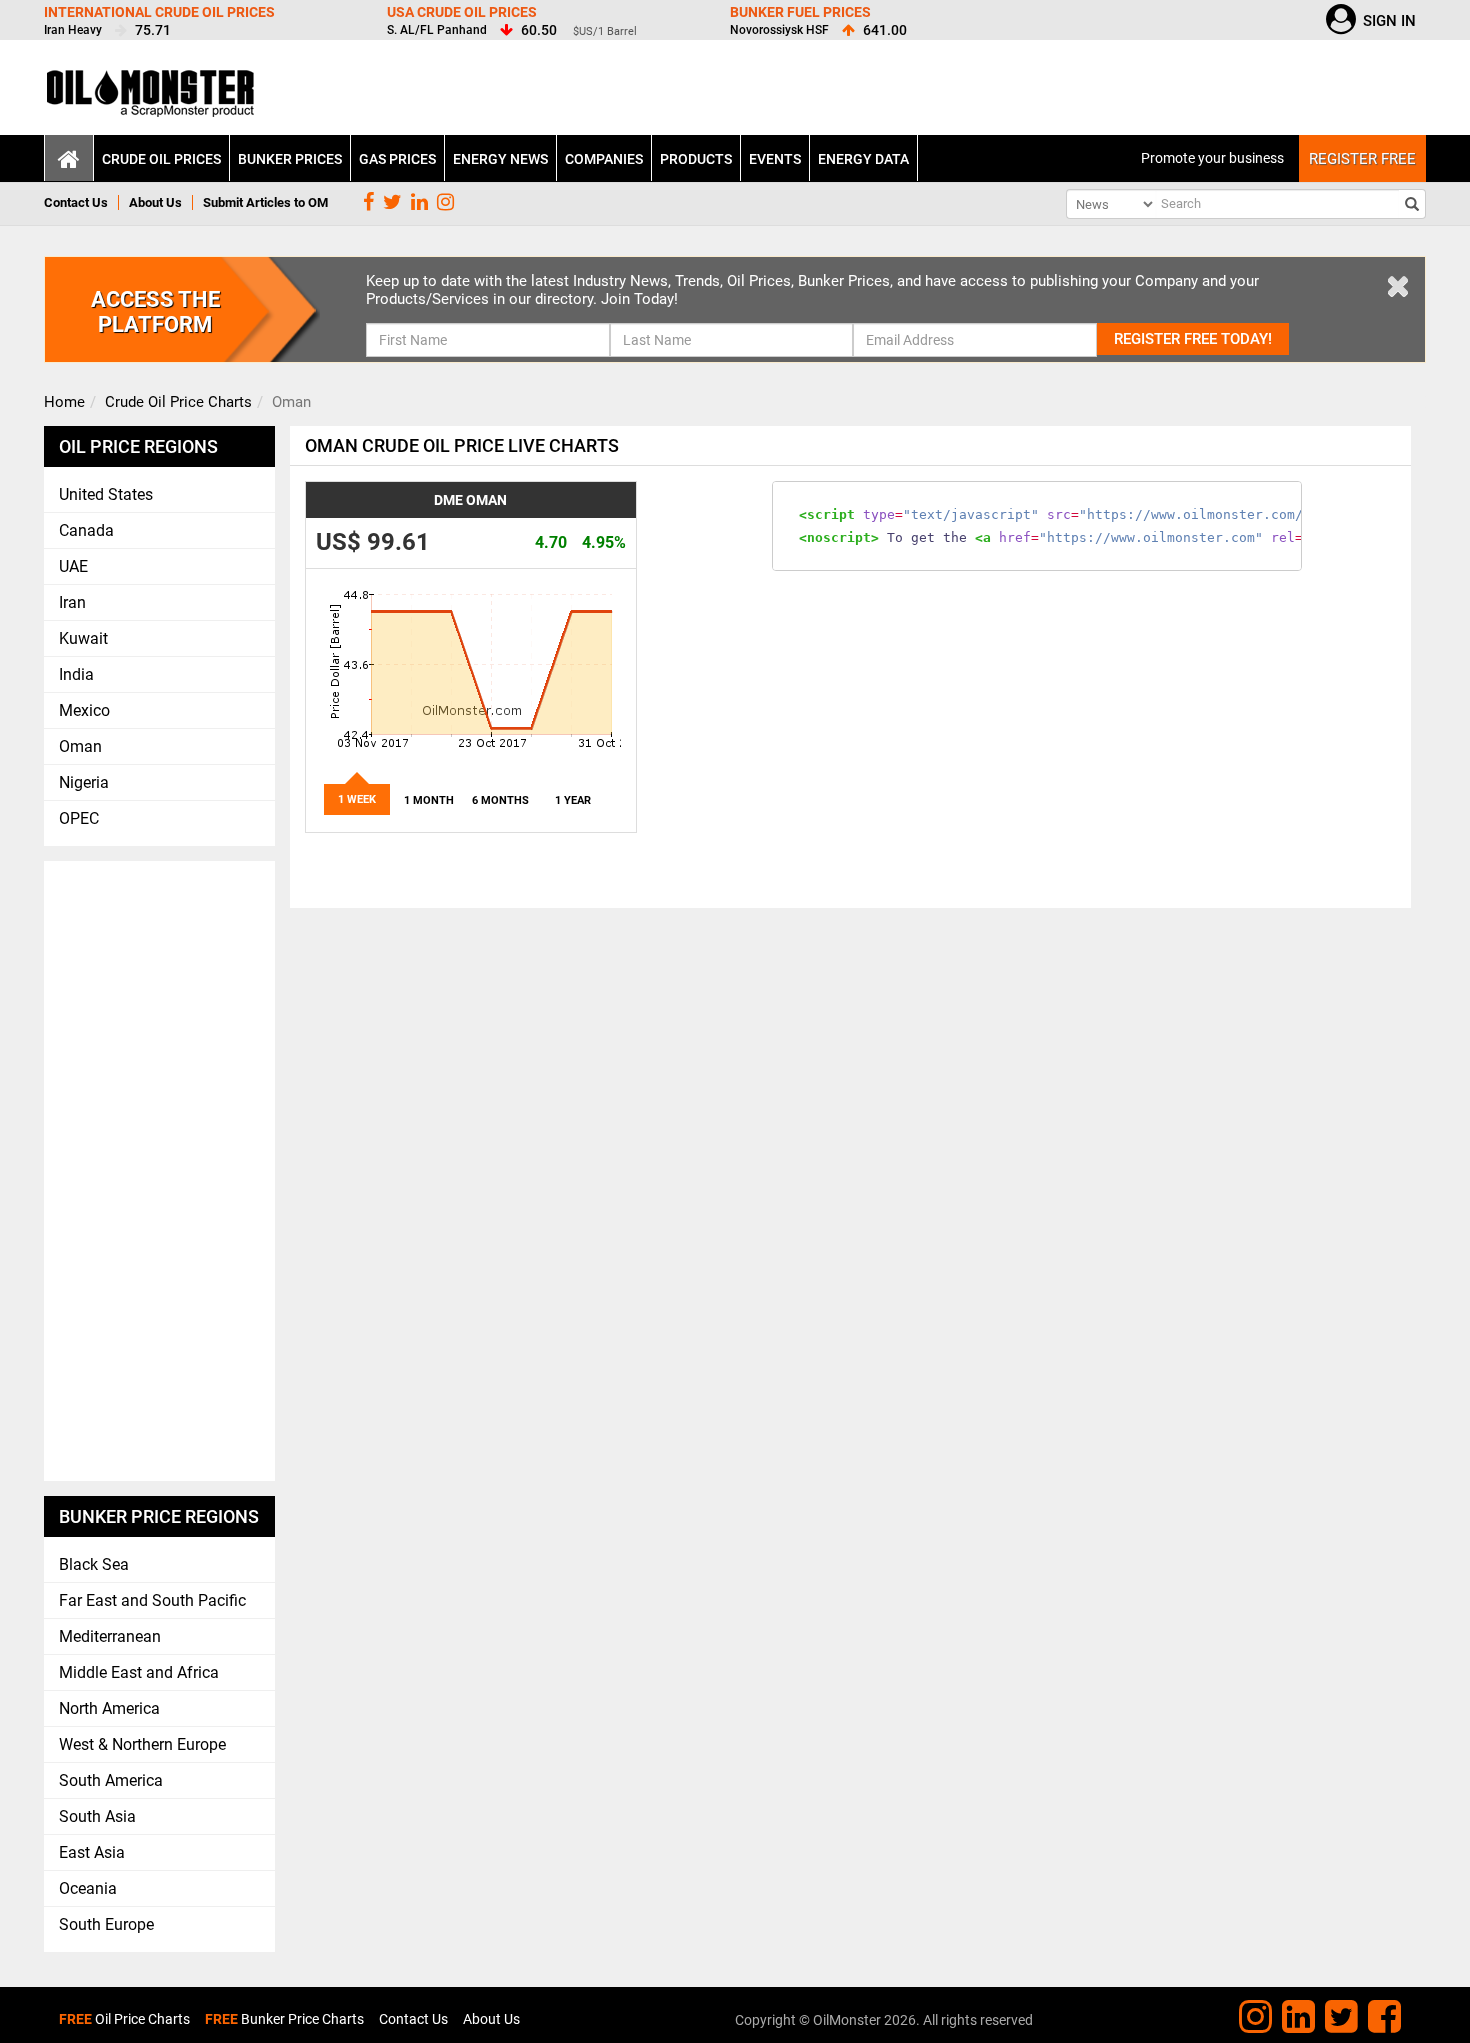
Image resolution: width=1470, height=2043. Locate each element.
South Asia (97, 1816)
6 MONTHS (500, 800)
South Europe (106, 1924)
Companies (604, 159)
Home (64, 402)
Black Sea (94, 1564)
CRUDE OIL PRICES (161, 159)
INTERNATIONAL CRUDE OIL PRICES (159, 12)
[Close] (1398, 285)
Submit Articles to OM (265, 202)
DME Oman (470, 500)
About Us (155, 202)
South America (111, 1780)
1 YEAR (573, 800)
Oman (80, 746)
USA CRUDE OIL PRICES (462, 12)
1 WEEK (357, 799)
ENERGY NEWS (500, 159)
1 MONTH (429, 800)
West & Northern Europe (142, 1744)
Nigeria (84, 782)
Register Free (1362, 159)
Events (775, 159)
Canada (86, 530)
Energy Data (863, 159)
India (76, 674)
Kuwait (83, 638)
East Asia (92, 1852)
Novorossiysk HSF (779, 30)
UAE (73, 566)
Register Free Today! (1193, 339)
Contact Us (76, 202)
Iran (72, 602)
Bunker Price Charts (284, 2019)
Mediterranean (110, 1636)
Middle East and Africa (139, 1672)
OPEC (79, 818)
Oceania (88, 1888)
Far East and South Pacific (152, 1600)
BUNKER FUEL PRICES (800, 12)
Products (696, 159)
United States (106, 494)
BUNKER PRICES (290, 159)
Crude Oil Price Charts (178, 402)
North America (109, 1708)
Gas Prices (397, 159)
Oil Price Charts (124, 2019)
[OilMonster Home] (151, 99)
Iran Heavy (73, 30)
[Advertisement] (160, 1171)
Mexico (84, 710)
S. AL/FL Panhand (437, 30)
